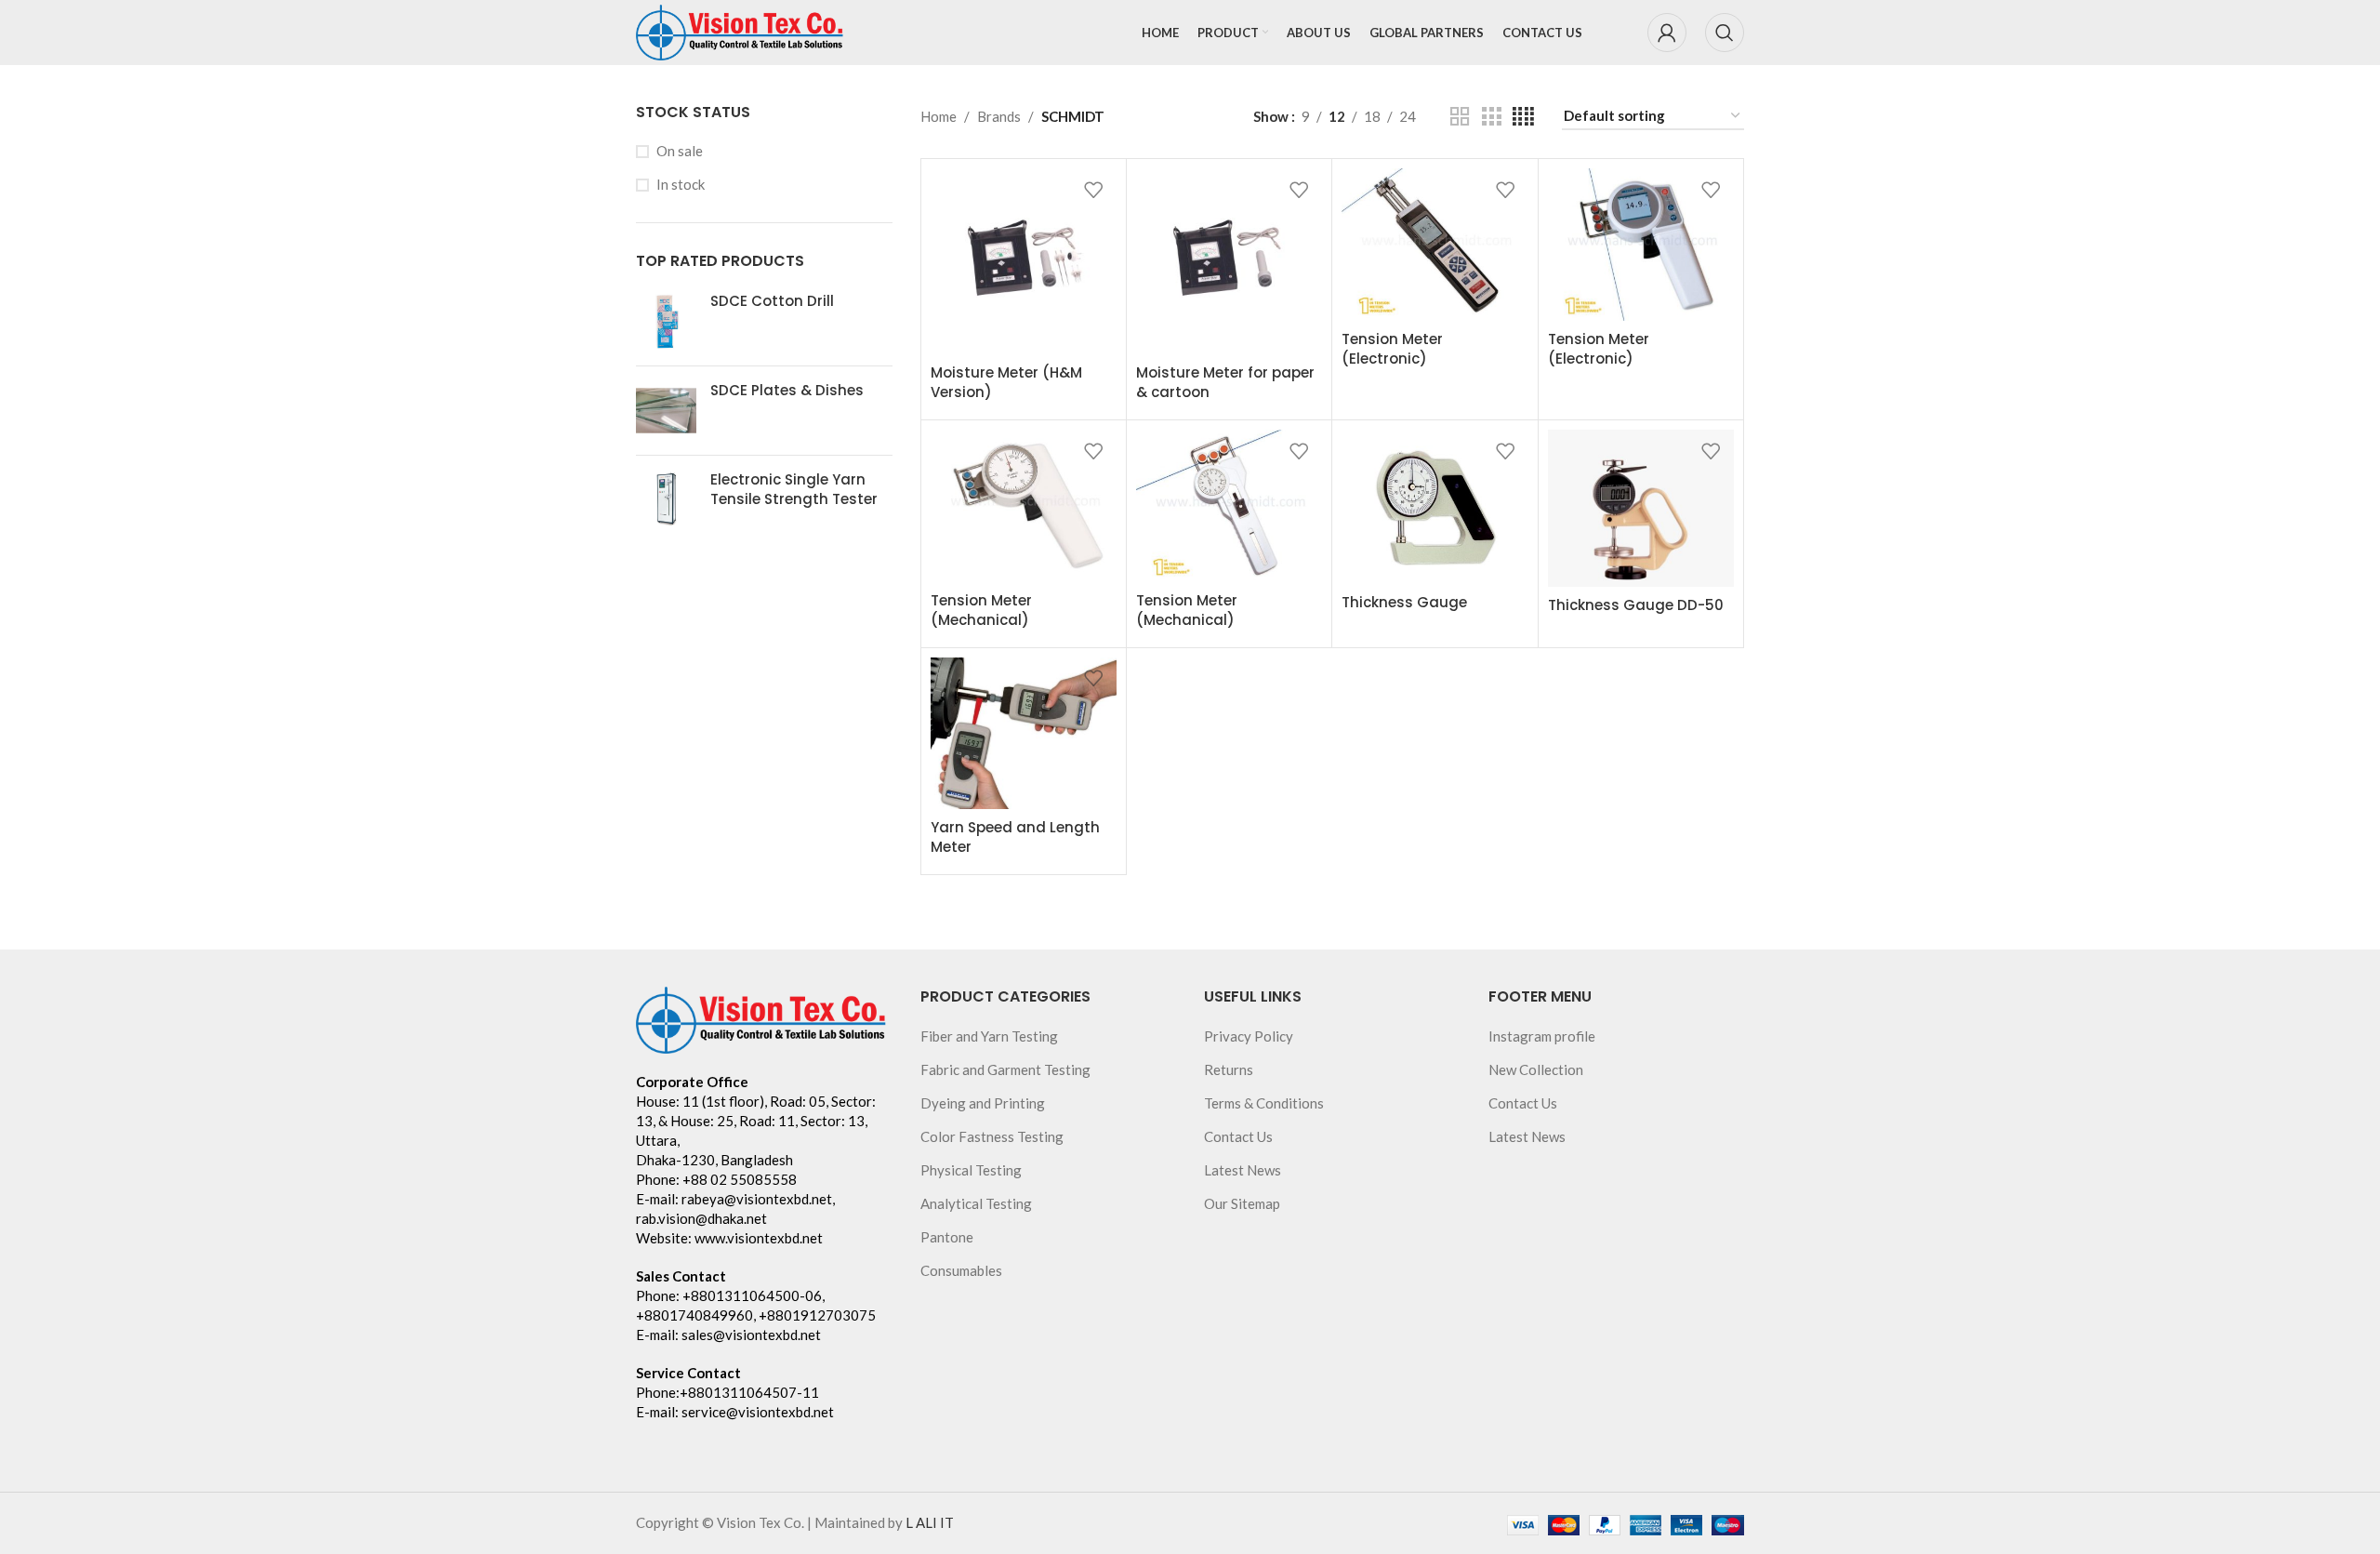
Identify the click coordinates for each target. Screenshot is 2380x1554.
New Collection (1536, 1069)
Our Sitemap (1242, 1203)
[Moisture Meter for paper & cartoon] (1229, 261)
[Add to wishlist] (1093, 189)
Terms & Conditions (1264, 1103)
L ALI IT (930, 1522)
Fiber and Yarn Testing (989, 1036)
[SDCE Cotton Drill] (666, 321)
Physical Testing (971, 1170)
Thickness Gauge (1404, 602)
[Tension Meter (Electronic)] (1435, 245)
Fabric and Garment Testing (1005, 1069)
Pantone (947, 1237)
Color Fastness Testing (992, 1136)
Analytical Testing (976, 1203)
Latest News (1243, 1170)
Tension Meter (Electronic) (1392, 349)
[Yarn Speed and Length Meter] (1024, 734)
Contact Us (1238, 1136)
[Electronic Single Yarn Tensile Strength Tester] (666, 500)
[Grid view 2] (1460, 117)
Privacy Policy (1249, 1036)
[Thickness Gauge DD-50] (1641, 508)
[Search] (1725, 33)
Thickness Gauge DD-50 (1636, 605)
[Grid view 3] (1491, 117)
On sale (680, 151)
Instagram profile (1542, 1036)
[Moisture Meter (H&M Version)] (1024, 261)
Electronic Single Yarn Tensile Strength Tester (794, 489)
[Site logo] (740, 31)
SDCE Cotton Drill (772, 301)
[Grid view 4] (1523, 117)
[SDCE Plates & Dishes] (666, 411)
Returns (1229, 1069)
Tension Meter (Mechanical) (981, 610)
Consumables (961, 1270)
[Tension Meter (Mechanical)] (1024, 506)
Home (939, 116)
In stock (681, 184)
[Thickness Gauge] (1435, 507)
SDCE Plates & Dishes (787, 390)
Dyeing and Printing (983, 1103)
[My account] (1667, 33)
